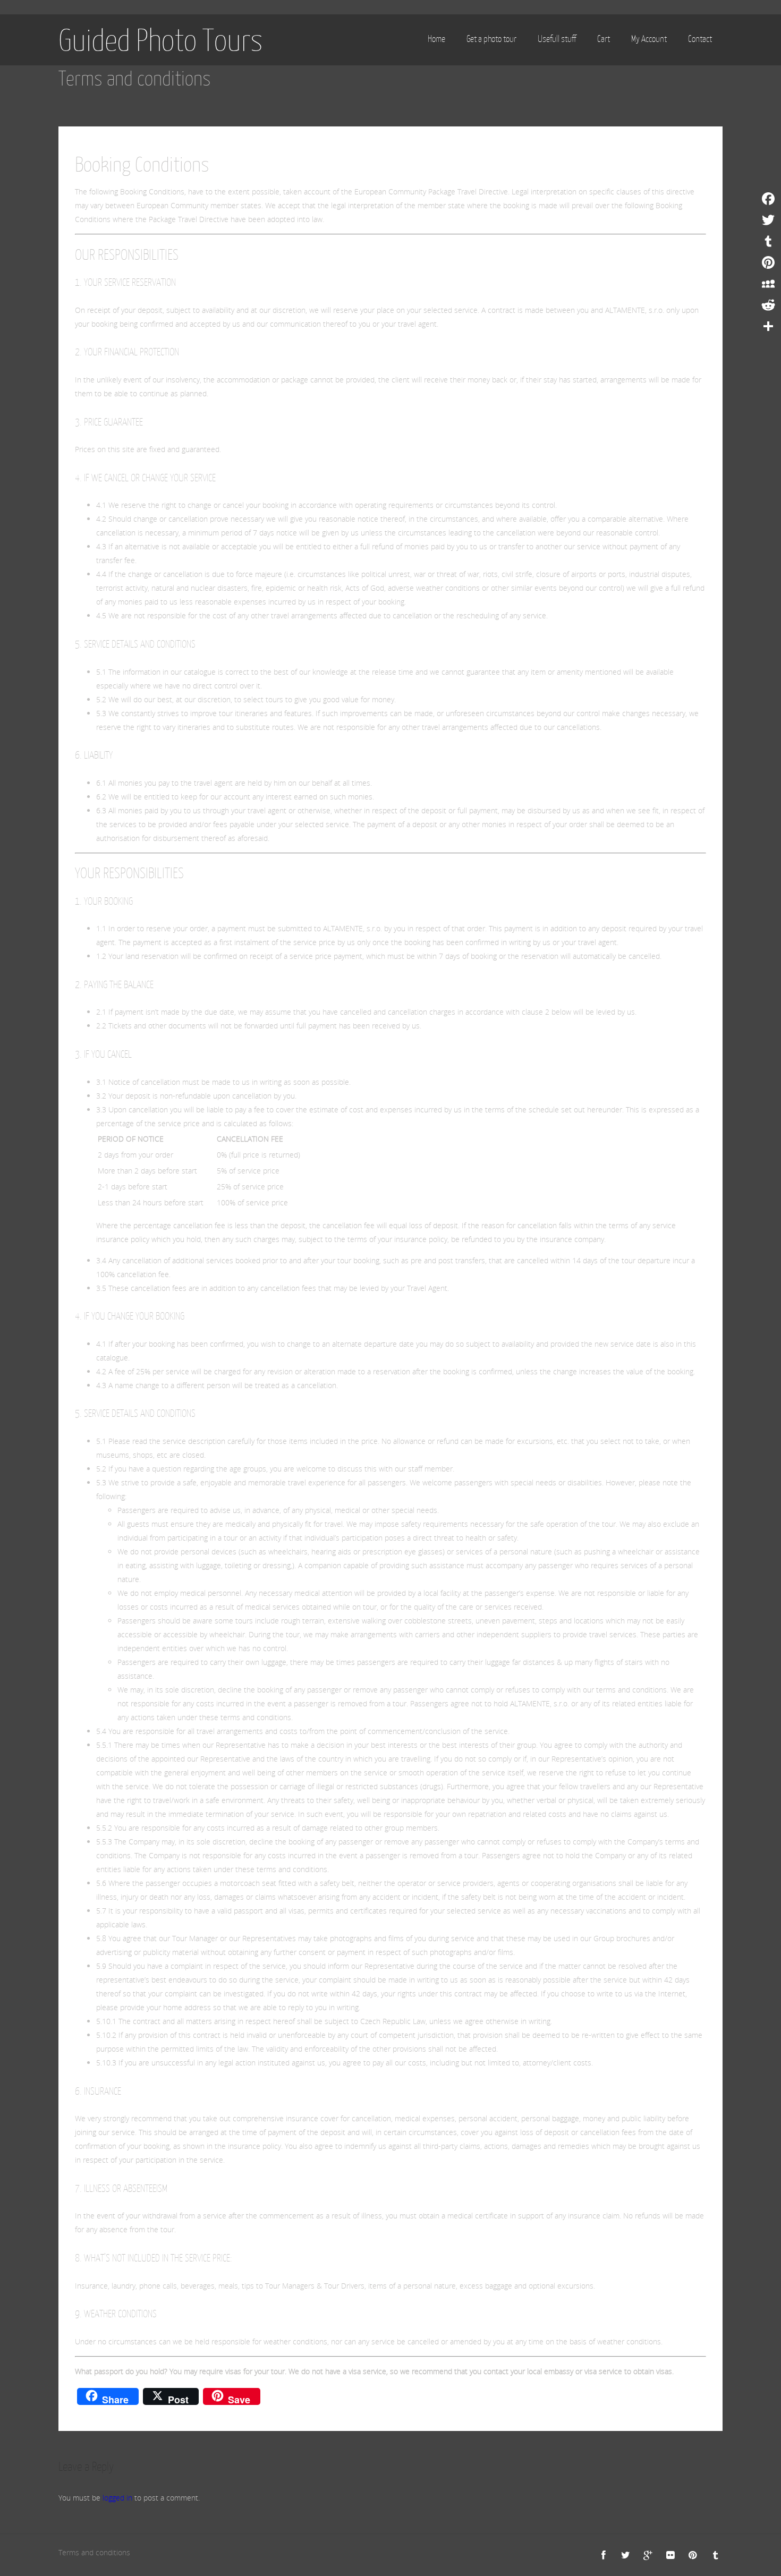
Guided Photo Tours (161, 40)
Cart (604, 39)
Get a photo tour (491, 39)
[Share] (768, 326)
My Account (649, 39)
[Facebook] (768, 199)
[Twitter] (768, 220)
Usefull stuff (557, 39)
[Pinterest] (768, 262)
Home (436, 39)
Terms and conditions (94, 2552)
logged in (117, 2498)
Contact (700, 39)
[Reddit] (768, 305)
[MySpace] (768, 284)
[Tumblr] (768, 241)
